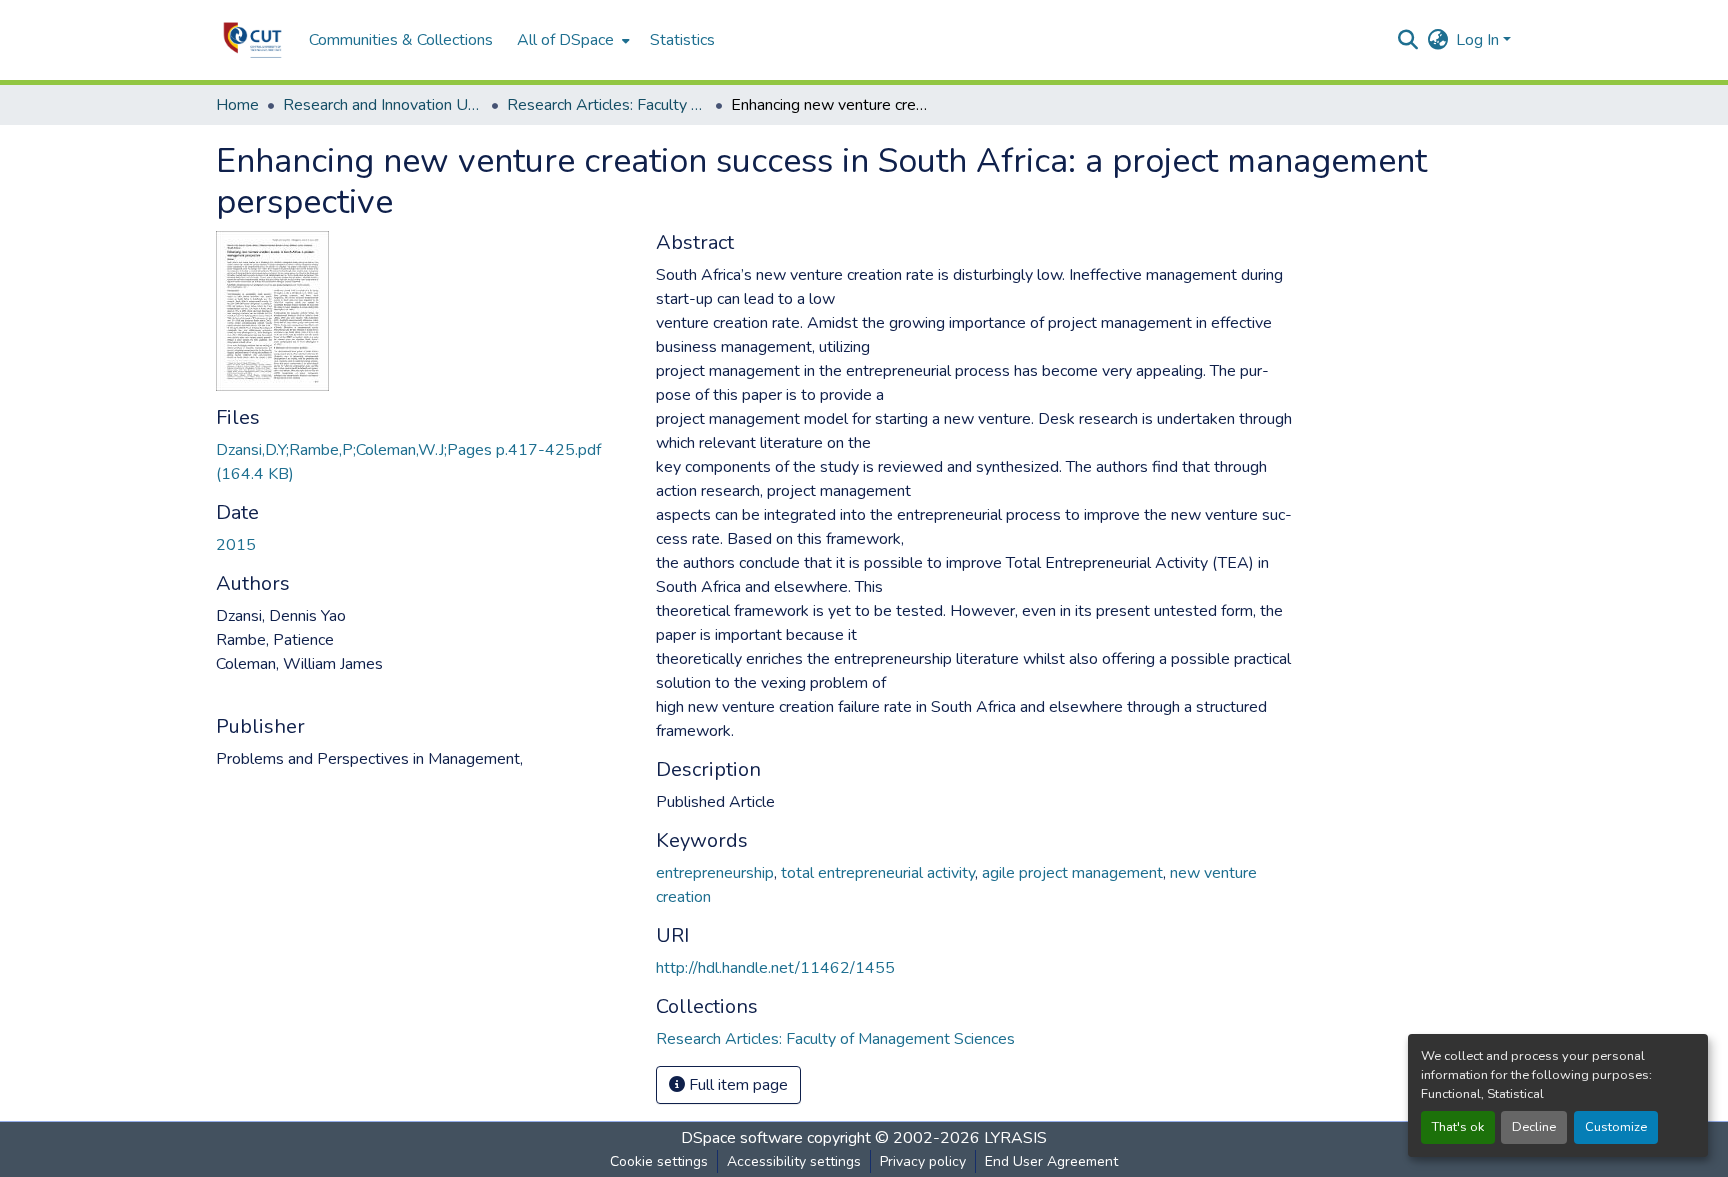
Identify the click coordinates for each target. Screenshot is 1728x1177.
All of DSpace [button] (565, 40)
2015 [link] (236, 545)
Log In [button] (1479, 40)
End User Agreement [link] (1051, 1161)
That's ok (1458, 1127)
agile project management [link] (1072, 873)
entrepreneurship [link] (715, 873)
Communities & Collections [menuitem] (401, 40)
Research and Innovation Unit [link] (383, 105)
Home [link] (237, 105)
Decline (1534, 1127)
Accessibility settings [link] (794, 1161)
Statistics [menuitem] (682, 40)
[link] (424, 462)
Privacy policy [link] (923, 1161)
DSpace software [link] (742, 1138)
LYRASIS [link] (1015, 1138)
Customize (1616, 1127)
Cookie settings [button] (659, 1161)
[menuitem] (571, 40)
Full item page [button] (736, 1085)
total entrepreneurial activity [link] (878, 873)
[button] (252, 40)
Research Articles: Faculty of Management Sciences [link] (607, 105)
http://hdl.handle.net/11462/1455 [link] (775, 968)
